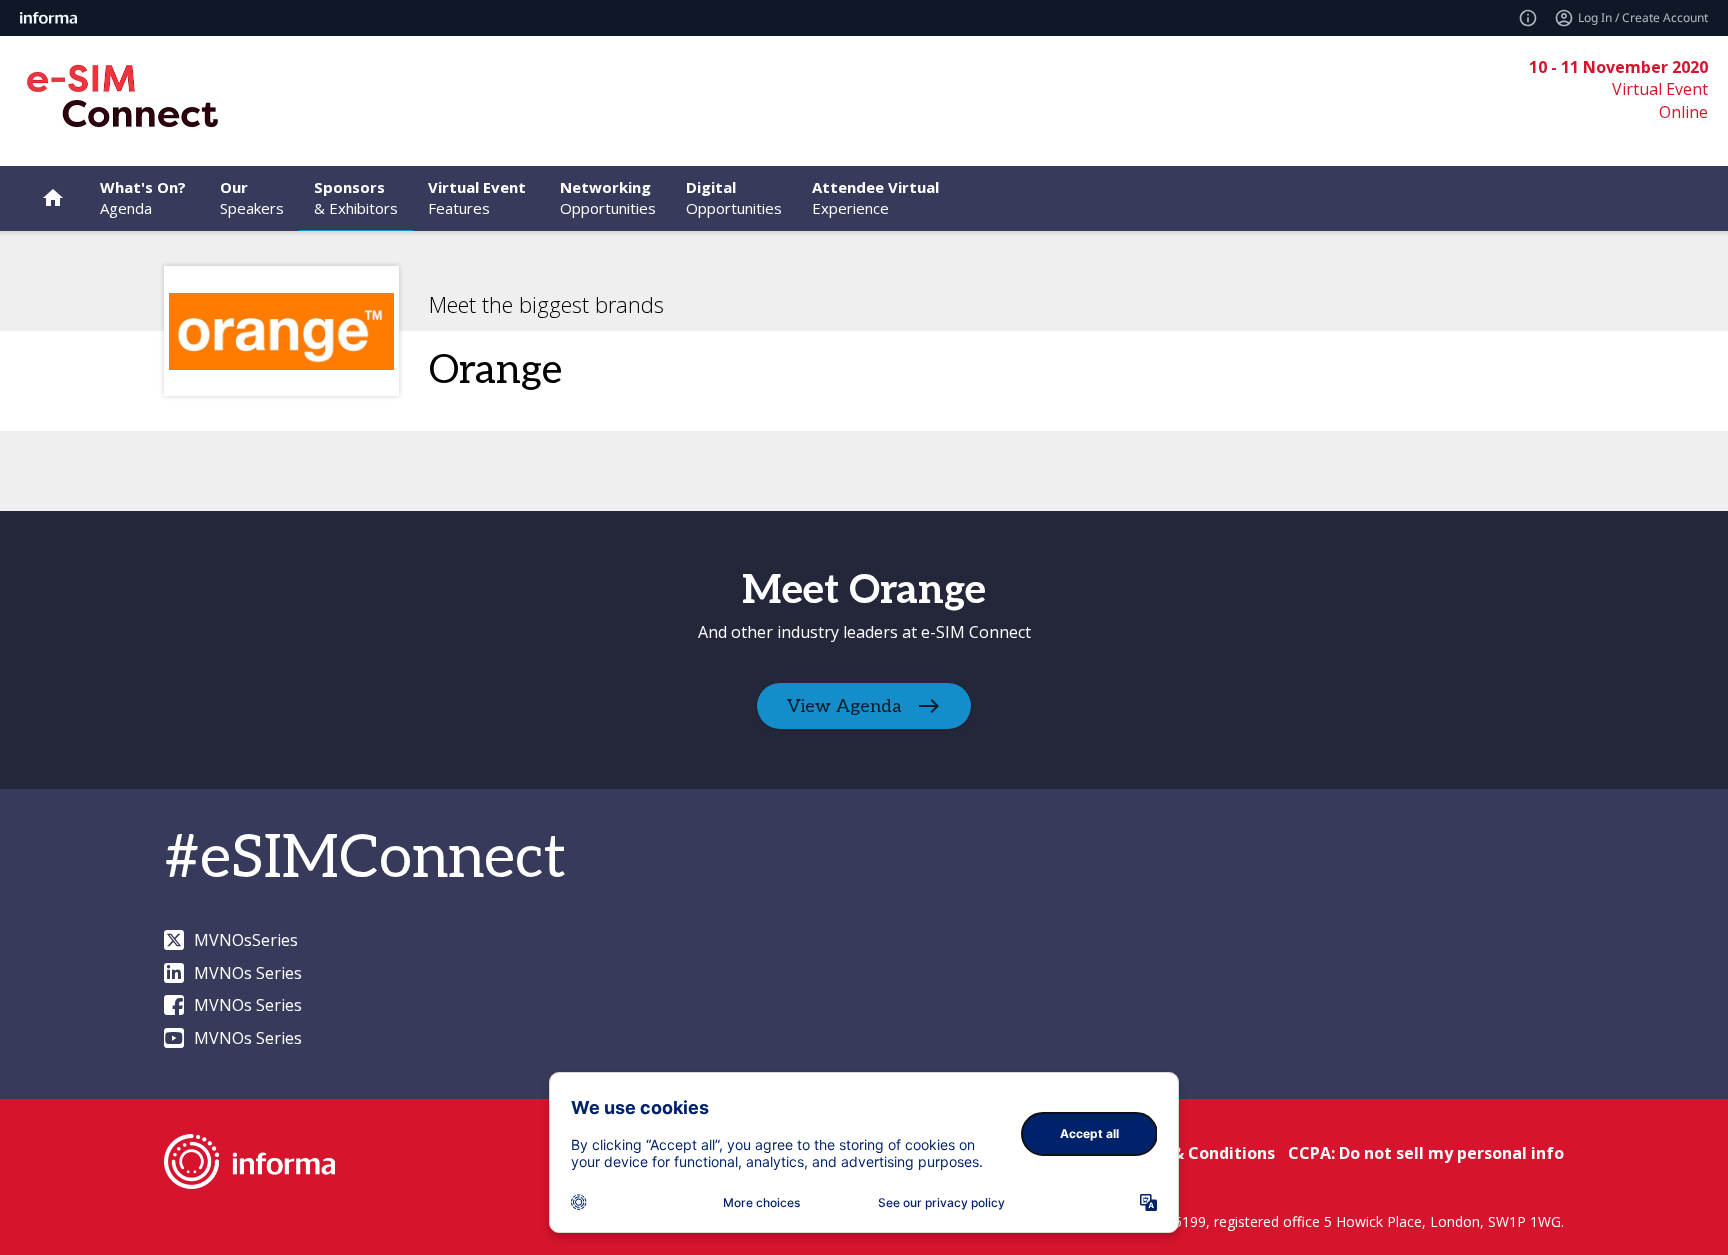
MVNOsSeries (246, 940)
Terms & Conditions (1195, 1153)
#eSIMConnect (365, 859)
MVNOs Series (248, 973)
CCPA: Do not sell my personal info (1426, 1153)
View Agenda (844, 706)
